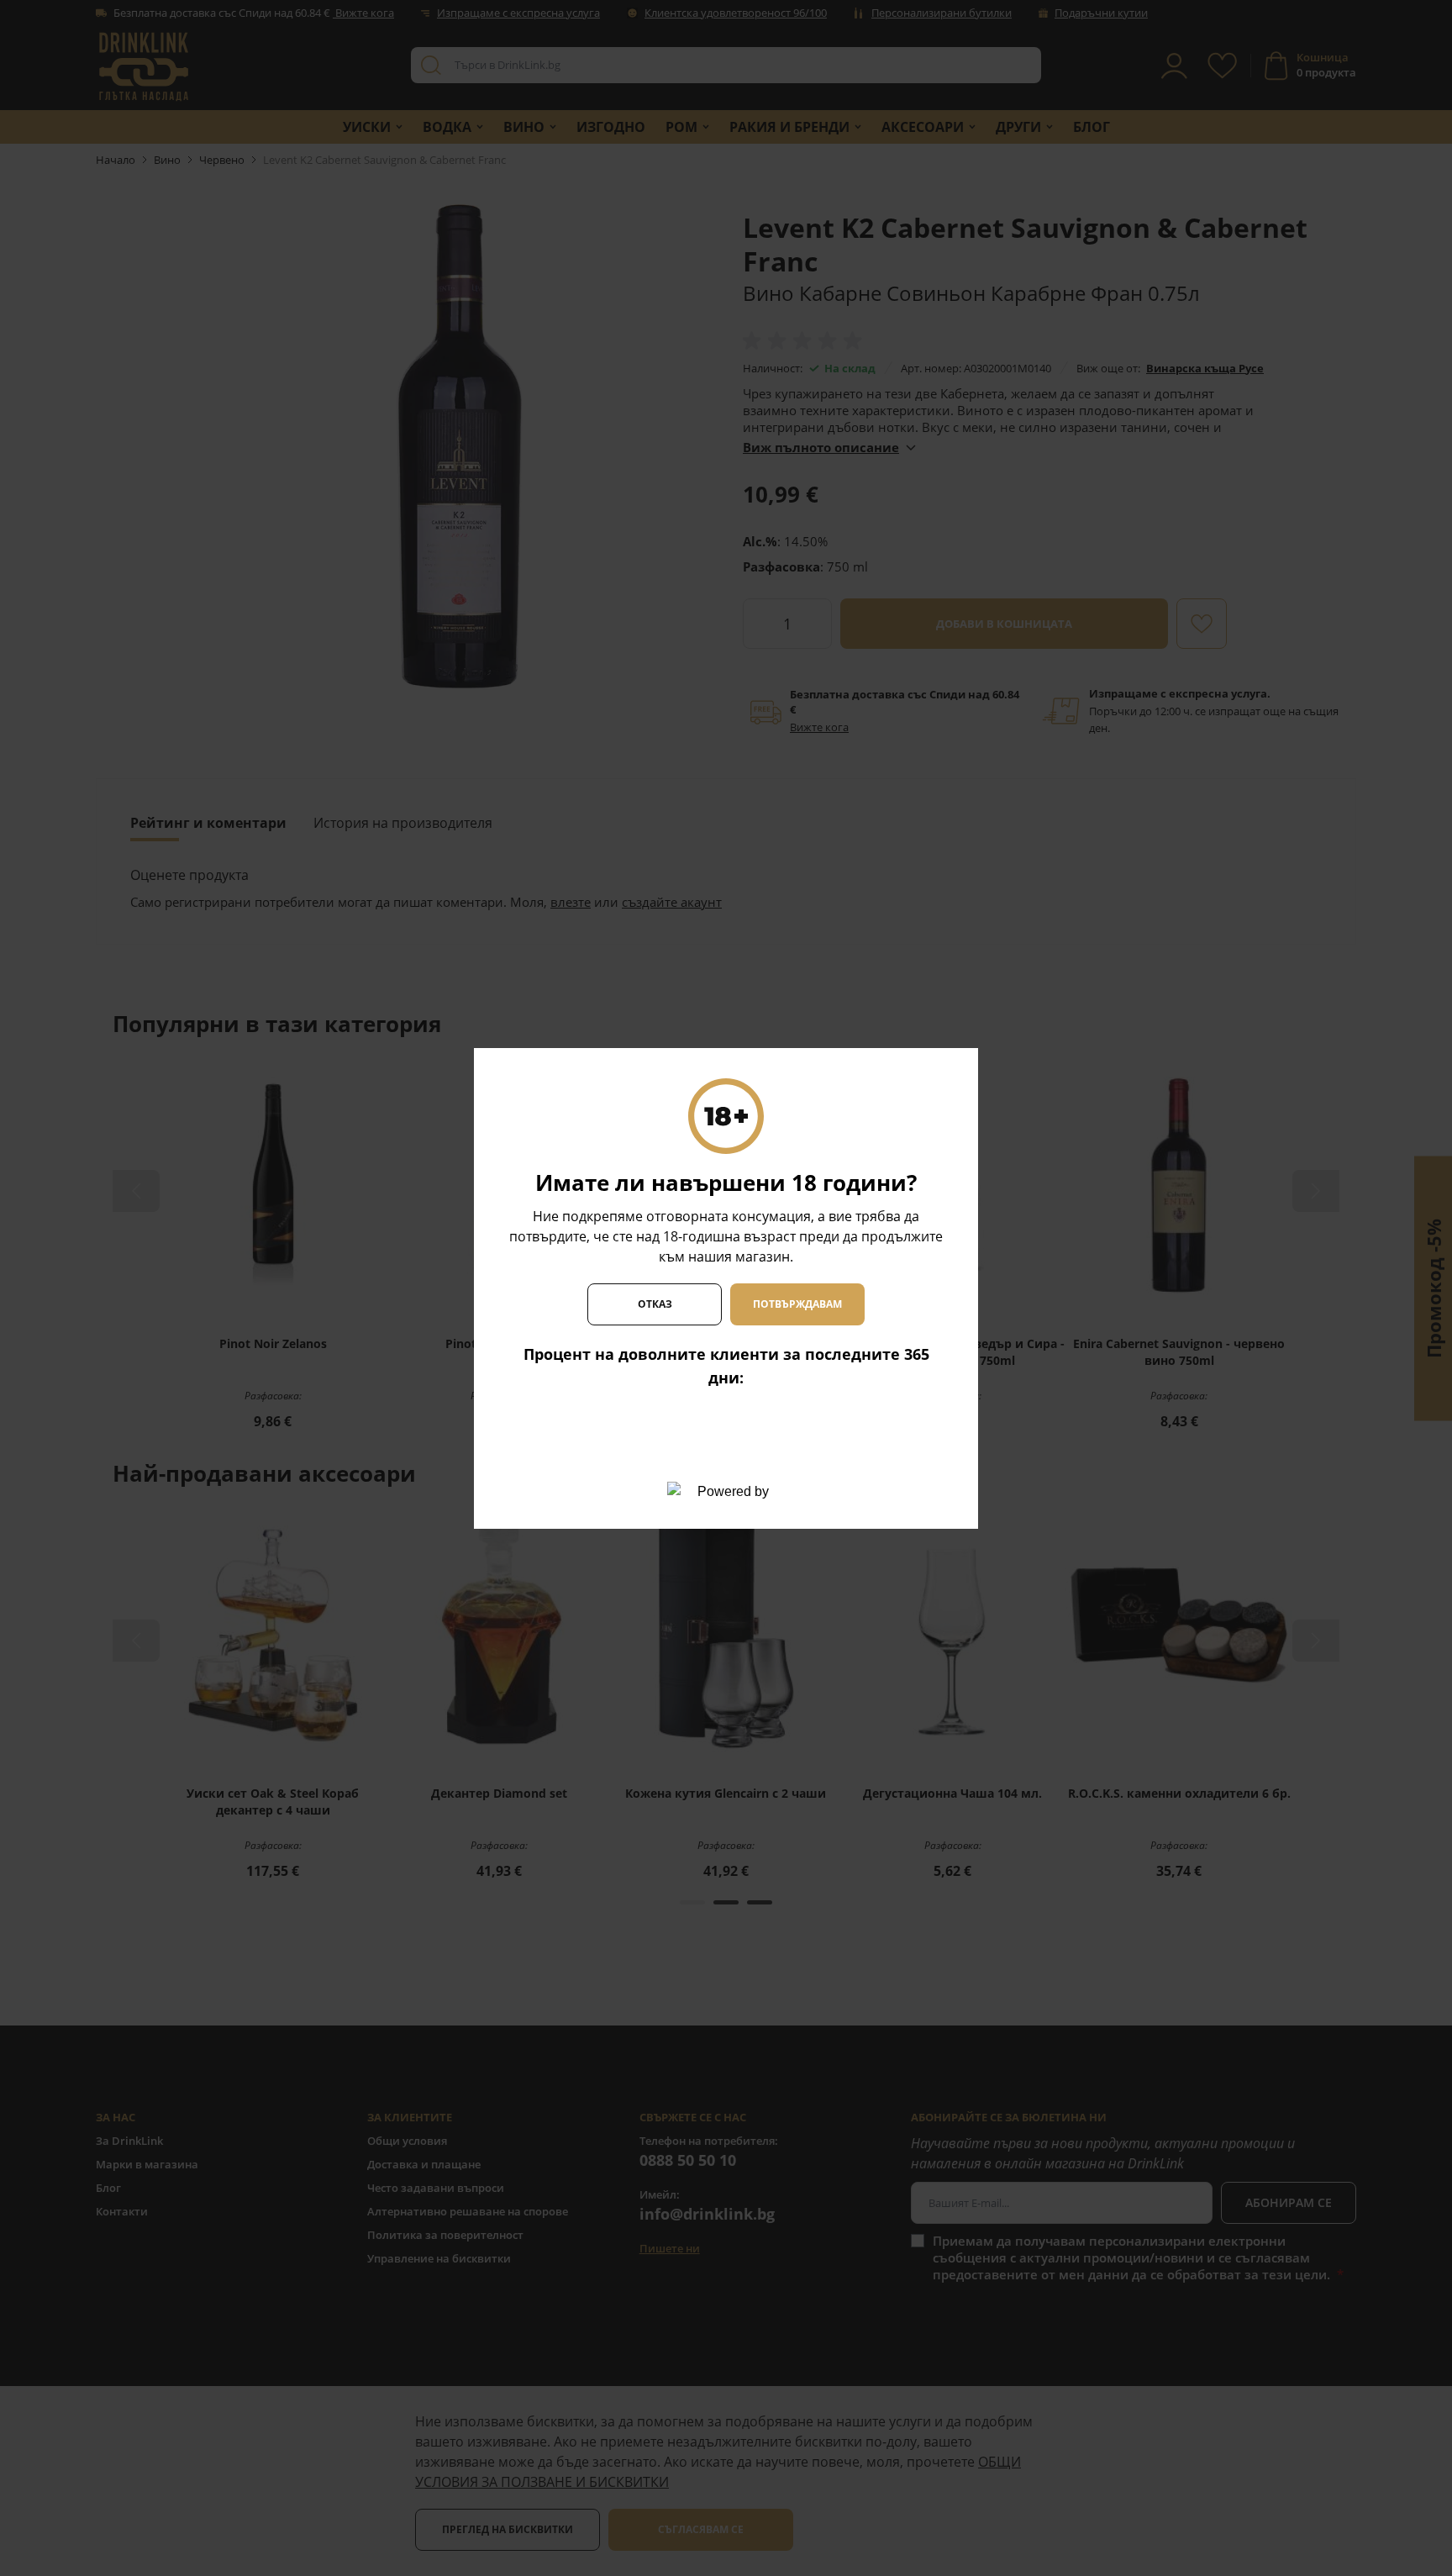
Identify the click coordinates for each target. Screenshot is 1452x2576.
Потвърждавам (797, 1304)
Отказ (655, 1304)
